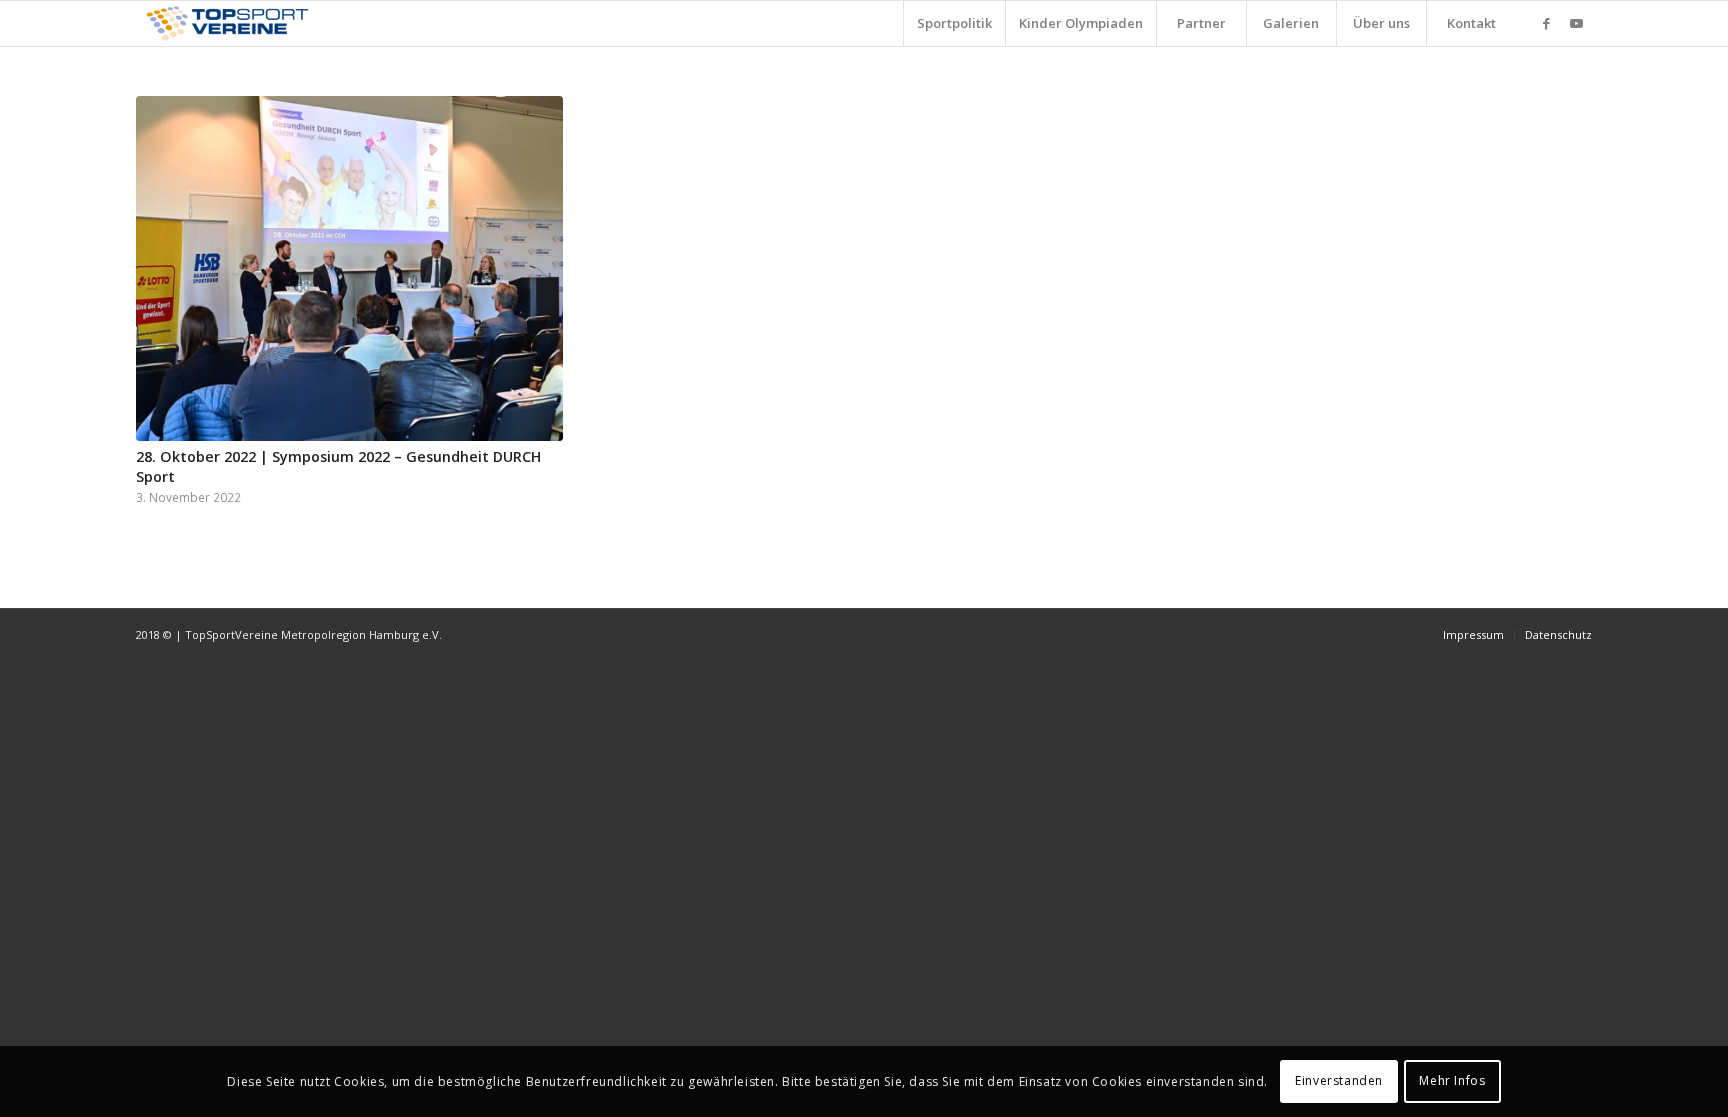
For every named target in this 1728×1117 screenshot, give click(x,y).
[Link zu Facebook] (1547, 23)
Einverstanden (1339, 1081)
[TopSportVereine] (227, 23)
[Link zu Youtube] (1577, 23)
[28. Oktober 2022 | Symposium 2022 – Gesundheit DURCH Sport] (349, 268)
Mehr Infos (1452, 1081)
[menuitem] (954, 23)
